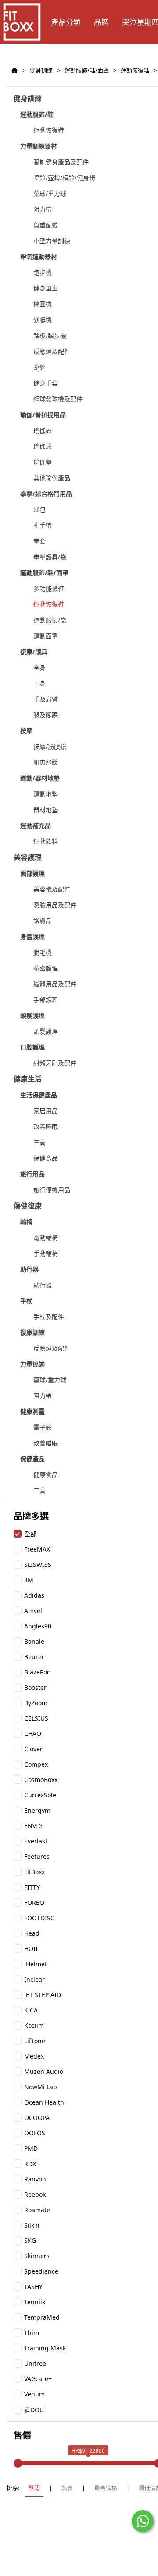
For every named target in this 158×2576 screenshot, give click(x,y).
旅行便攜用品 (52, 1190)
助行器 (29, 1269)
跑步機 (43, 272)
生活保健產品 (39, 1095)
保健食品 (46, 1158)
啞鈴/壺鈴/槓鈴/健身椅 (64, 178)
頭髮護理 (32, 1015)
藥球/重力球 (50, 193)
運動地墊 (46, 794)
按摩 (26, 731)
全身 (39, 667)
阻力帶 (43, 209)
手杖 (26, 1301)
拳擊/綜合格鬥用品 (46, 494)
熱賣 (67, 2488)
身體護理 (32, 936)
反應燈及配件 (52, 351)
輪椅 (26, 1222)
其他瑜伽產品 (52, 478)
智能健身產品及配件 (61, 162)
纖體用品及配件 (55, 984)
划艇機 (43, 320)
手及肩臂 (46, 699)
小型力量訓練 (52, 241)
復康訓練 (32, 1332)
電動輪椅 (46, 1238)
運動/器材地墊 (40, 778)
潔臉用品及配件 (55, 905)
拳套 (39, 541)
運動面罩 (46, 636)
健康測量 (32, 1411)
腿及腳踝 (46, 715)
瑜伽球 (43, 446)
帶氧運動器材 (39, 257)
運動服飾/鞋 (37, 114)
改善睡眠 (46, 1126)
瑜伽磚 (43, 430)
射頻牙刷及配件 (55, 1063)
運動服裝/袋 (50, 620)
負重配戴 (46, 225)
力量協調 (32, 1364)
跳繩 (39, 367)
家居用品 (46, 1111)
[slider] (18, 2463)
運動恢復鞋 (135, 70)
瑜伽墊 (43, 462)
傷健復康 (28, 1206)
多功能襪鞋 (49, 588)
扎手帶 (43, 525)
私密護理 (46, 968)
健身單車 (46, 288)
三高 (39, 1142)
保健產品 (32, 1459)
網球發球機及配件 (58, 399)
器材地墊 (46, 810)
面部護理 (32, 873)
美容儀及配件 (52, 889)
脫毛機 (43, 952)
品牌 (101, 22)
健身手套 (46, 383)
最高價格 (106, 2488)
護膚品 (43, 921)
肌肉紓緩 (46, 762)
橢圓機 (43, 304)
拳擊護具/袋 (50, 557)
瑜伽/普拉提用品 (43, 415)
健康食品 (46, 1475)
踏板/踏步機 (50, 336)
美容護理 (28, 857)
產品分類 (66, 22)
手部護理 (46, 1000)
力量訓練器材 (39, 146)
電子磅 (43, 1427)
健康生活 (28, 1079)
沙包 (39, 509)
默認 (34, 2488)
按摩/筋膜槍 (50, 746)
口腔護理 (32, 1047)
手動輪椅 (46, 1253)
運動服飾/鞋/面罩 (87, 70)
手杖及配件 (49, 1317)
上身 (39, 683)
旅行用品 (32, 1174)
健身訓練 (41, 70)
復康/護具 (34, 652)
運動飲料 (46, 841)
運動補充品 (36, 825)
